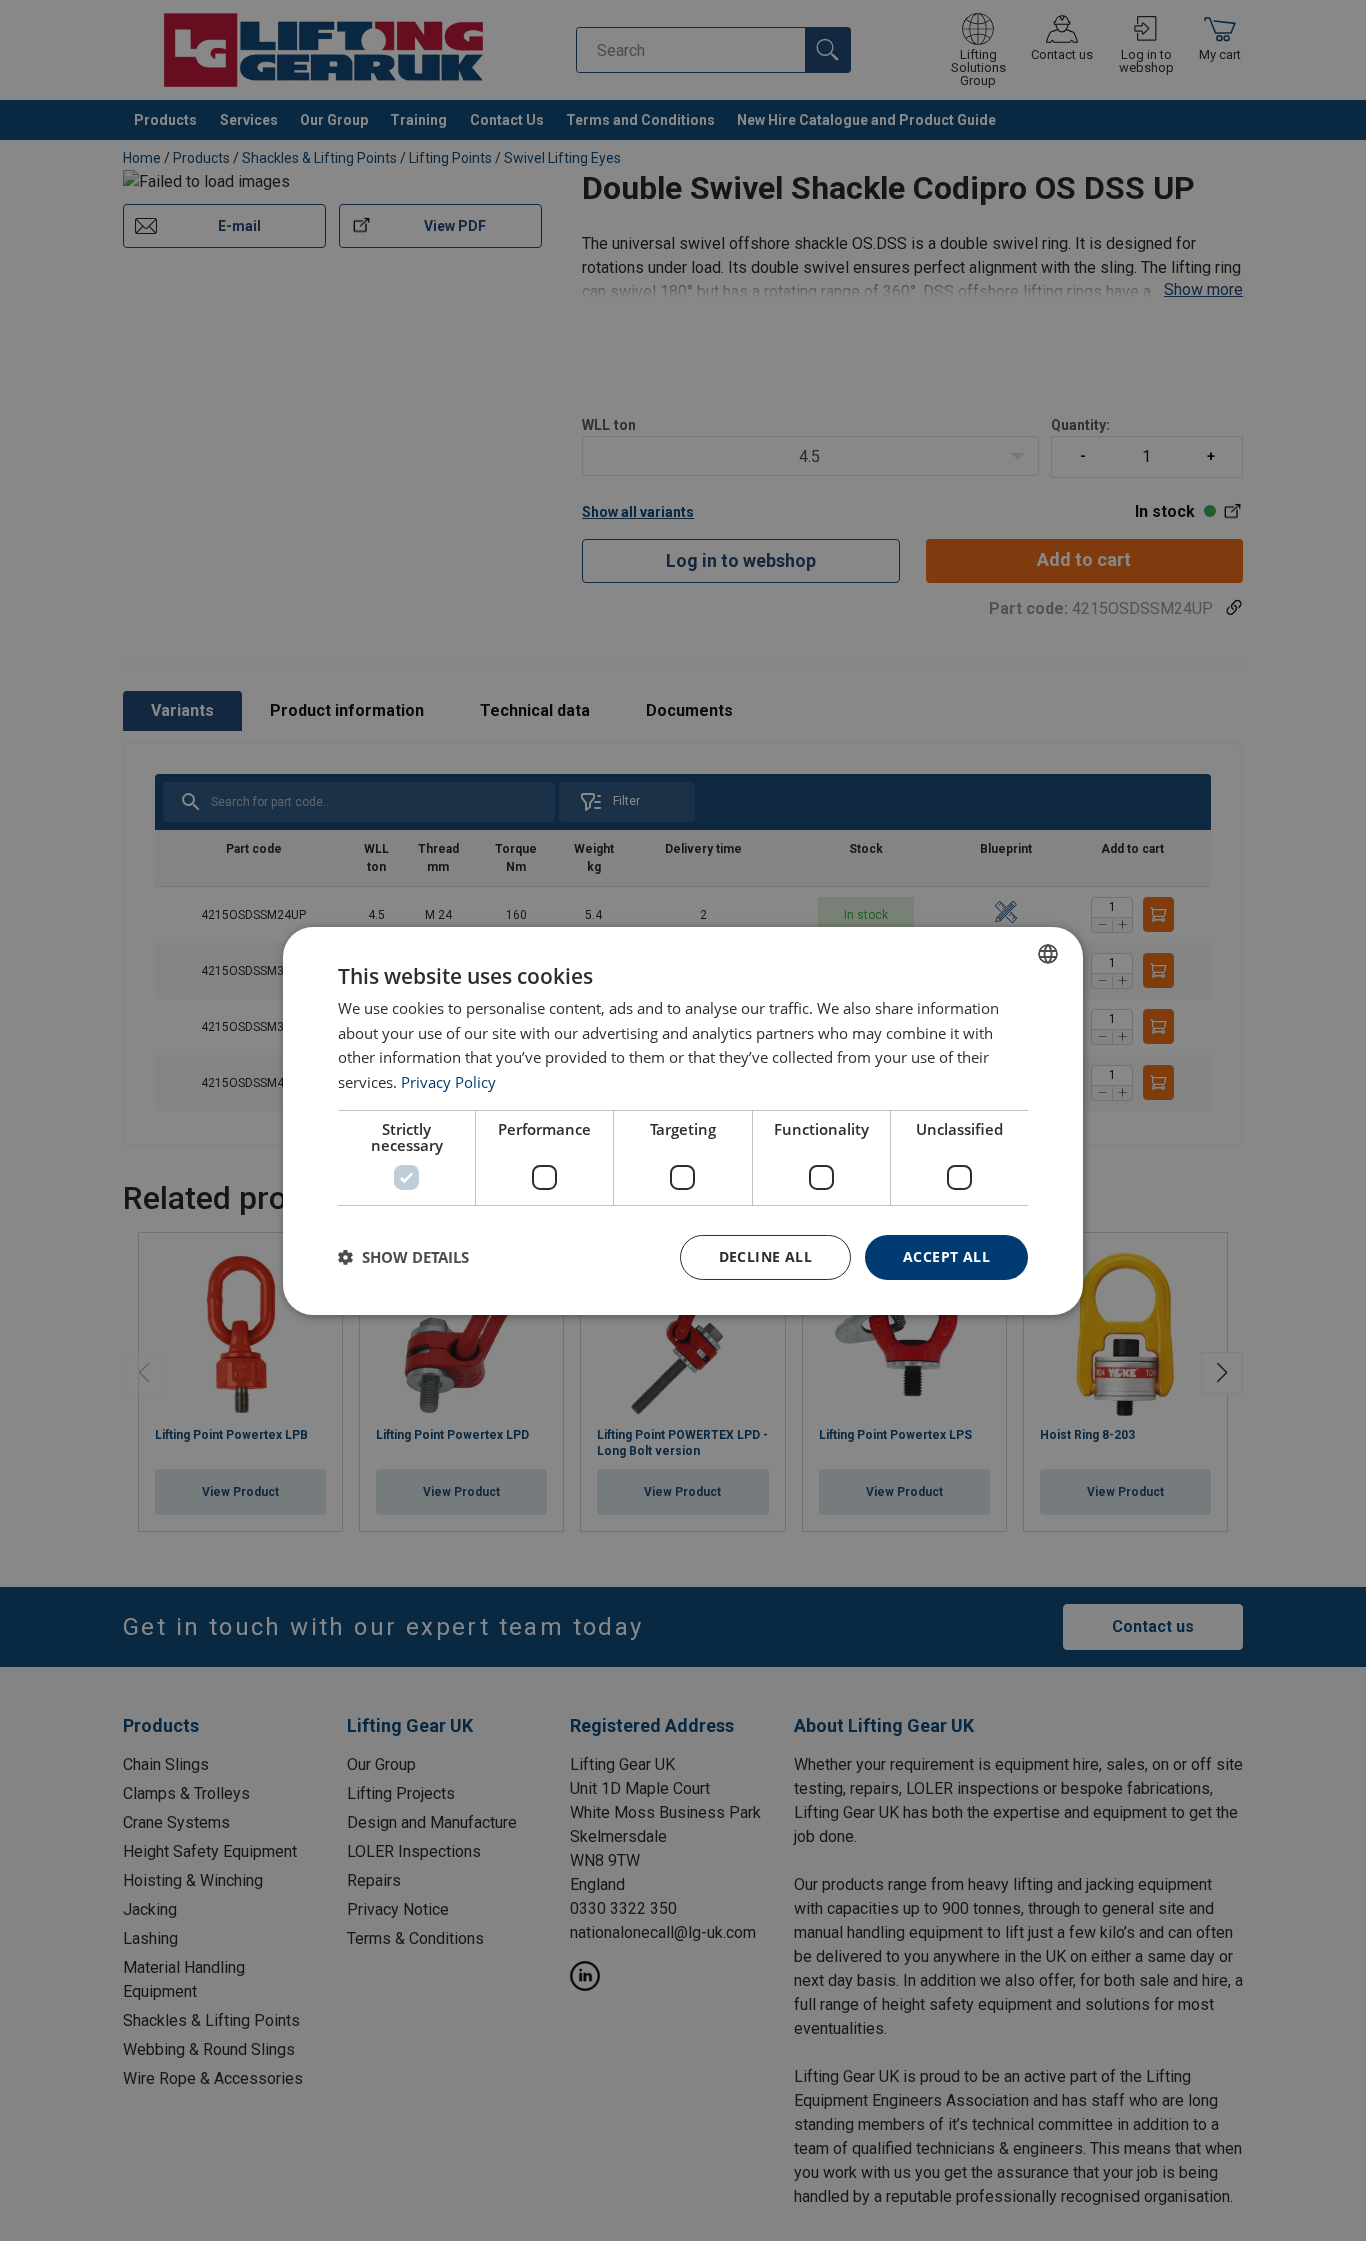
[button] (403, 1257)
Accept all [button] (946, 1256)
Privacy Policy (448, 1082)
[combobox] (1048, 953)
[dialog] (683, 1120)
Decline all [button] (765, 1256)
